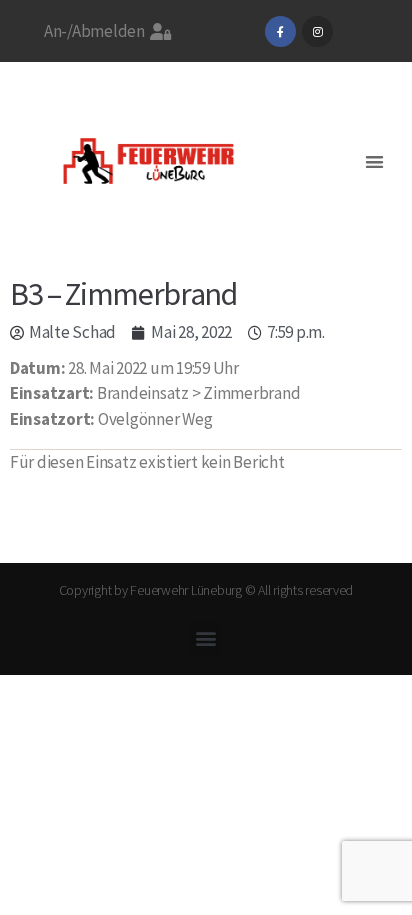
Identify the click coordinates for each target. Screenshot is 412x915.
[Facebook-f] (280, 31)
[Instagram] (317, 31)
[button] (374, 161)
